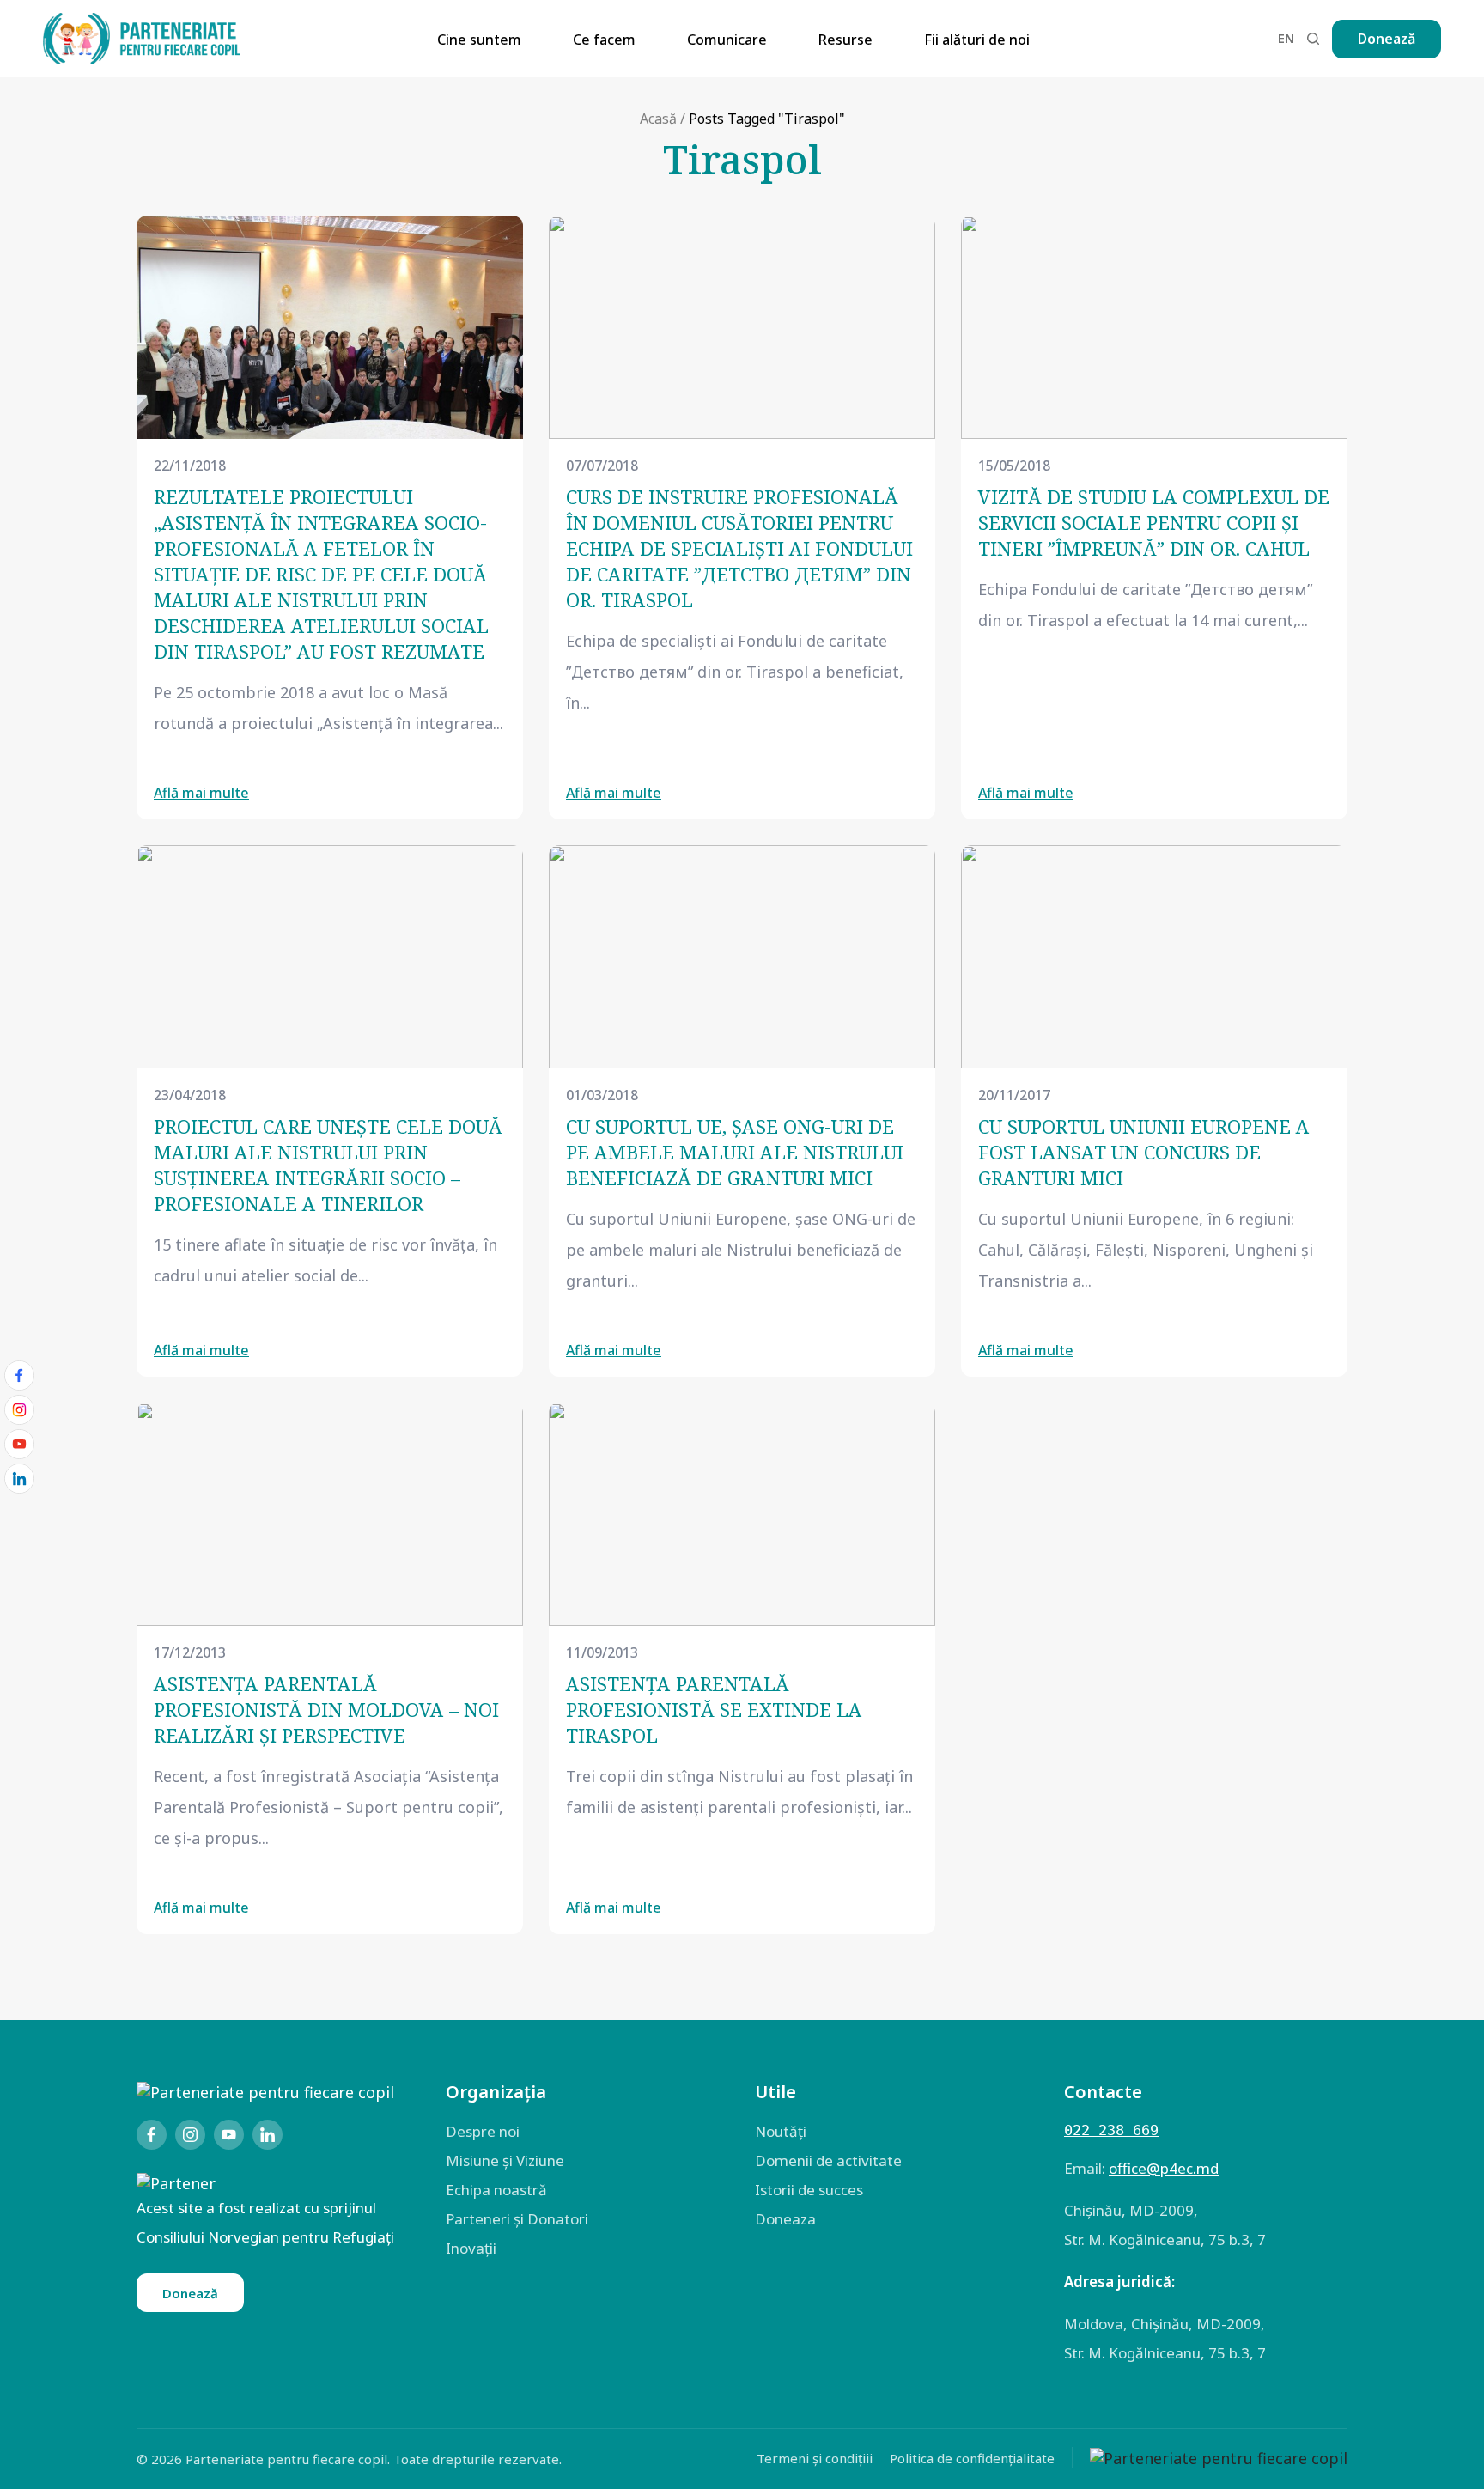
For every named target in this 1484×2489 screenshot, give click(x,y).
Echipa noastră (496, 2190)
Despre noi (483, 2131)
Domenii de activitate (828, 2160)
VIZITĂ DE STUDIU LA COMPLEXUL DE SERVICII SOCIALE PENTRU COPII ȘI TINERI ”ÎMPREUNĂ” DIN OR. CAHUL (1154, 522)
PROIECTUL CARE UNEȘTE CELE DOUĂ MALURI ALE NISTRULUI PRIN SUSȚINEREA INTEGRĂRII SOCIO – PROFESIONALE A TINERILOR (328, 1165)
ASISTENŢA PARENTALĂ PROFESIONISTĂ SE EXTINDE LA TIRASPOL (714, 1709)
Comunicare (727, 40)
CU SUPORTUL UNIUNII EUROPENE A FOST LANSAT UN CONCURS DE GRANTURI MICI (1144, 1152)
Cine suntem (479, 40)
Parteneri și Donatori (517, 2219)
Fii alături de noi (977, 40)
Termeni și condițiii (815, 2458)
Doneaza (785, 2219)
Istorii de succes (809, 2190)
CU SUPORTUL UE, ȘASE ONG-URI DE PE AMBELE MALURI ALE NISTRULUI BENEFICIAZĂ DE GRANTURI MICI (735, 1152)
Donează (1387, 39)
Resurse (845, 40)
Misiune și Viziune (505, 2160)
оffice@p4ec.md (1164, 2168)
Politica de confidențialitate (972, 2458)
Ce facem (604, 40)
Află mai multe (201, 793)
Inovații (471, 2248)
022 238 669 (1111, 2130)
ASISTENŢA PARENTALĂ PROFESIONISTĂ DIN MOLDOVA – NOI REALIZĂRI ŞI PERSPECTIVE (326, 1709)
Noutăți (781, 2131)
